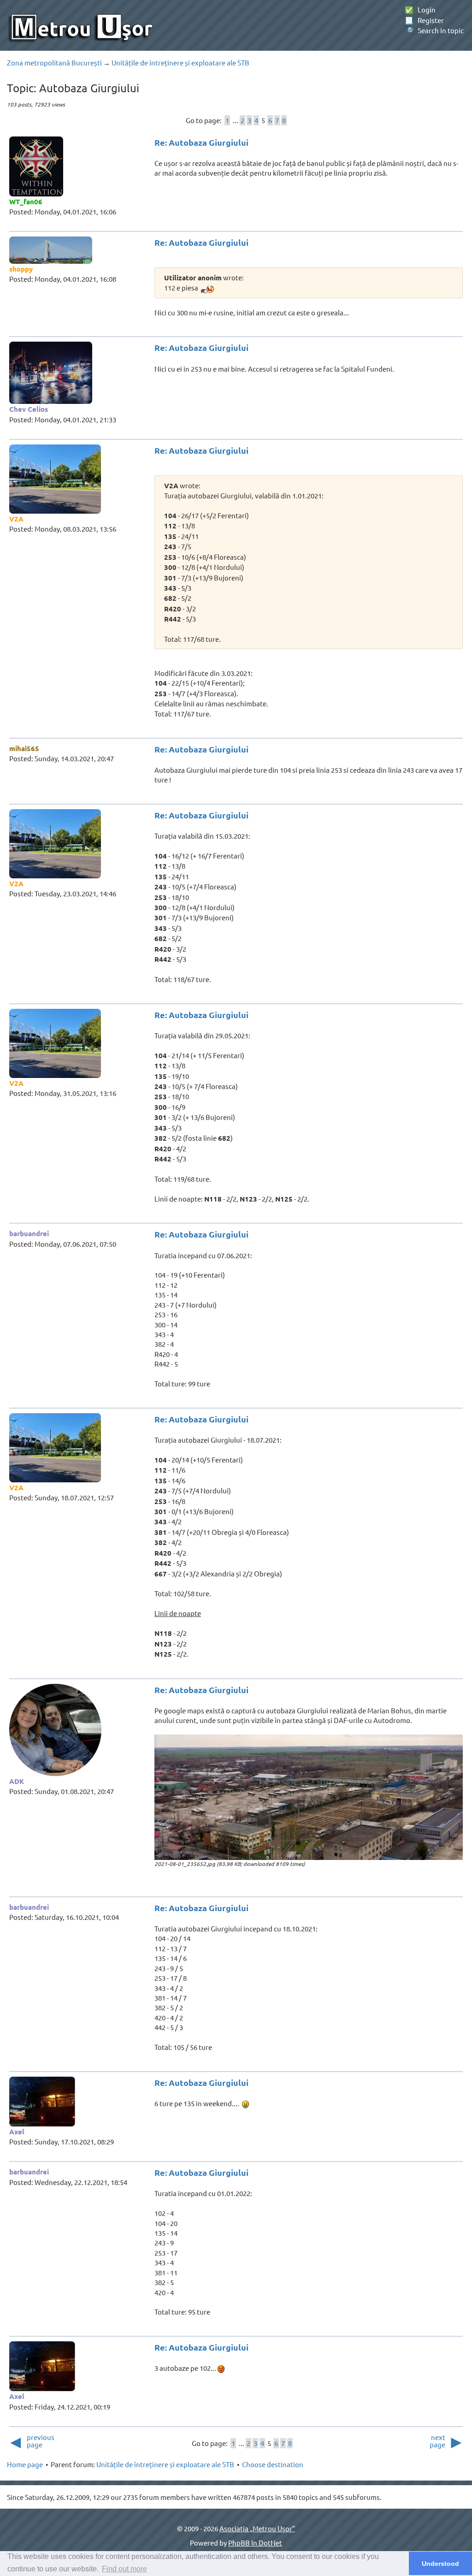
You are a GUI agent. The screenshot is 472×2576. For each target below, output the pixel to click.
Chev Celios (29, 409)
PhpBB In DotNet (255, 2543)
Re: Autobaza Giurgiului (201, 142)
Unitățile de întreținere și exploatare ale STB (180, 62)
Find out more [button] (124, 2569)
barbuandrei (29, 1233)
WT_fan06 (26, 201)
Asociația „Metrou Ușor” (257, 2528)
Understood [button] (440, 2564)
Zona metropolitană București (54, 62)
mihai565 (24, 748)
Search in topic (434, 30)
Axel (17, 2132)
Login (420, 9)
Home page (25, 2464)
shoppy (21, 269)
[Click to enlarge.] (309, 1797)
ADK (17, 1781)
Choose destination (273, 2464)
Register (424, 20)
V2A (16, 519)
